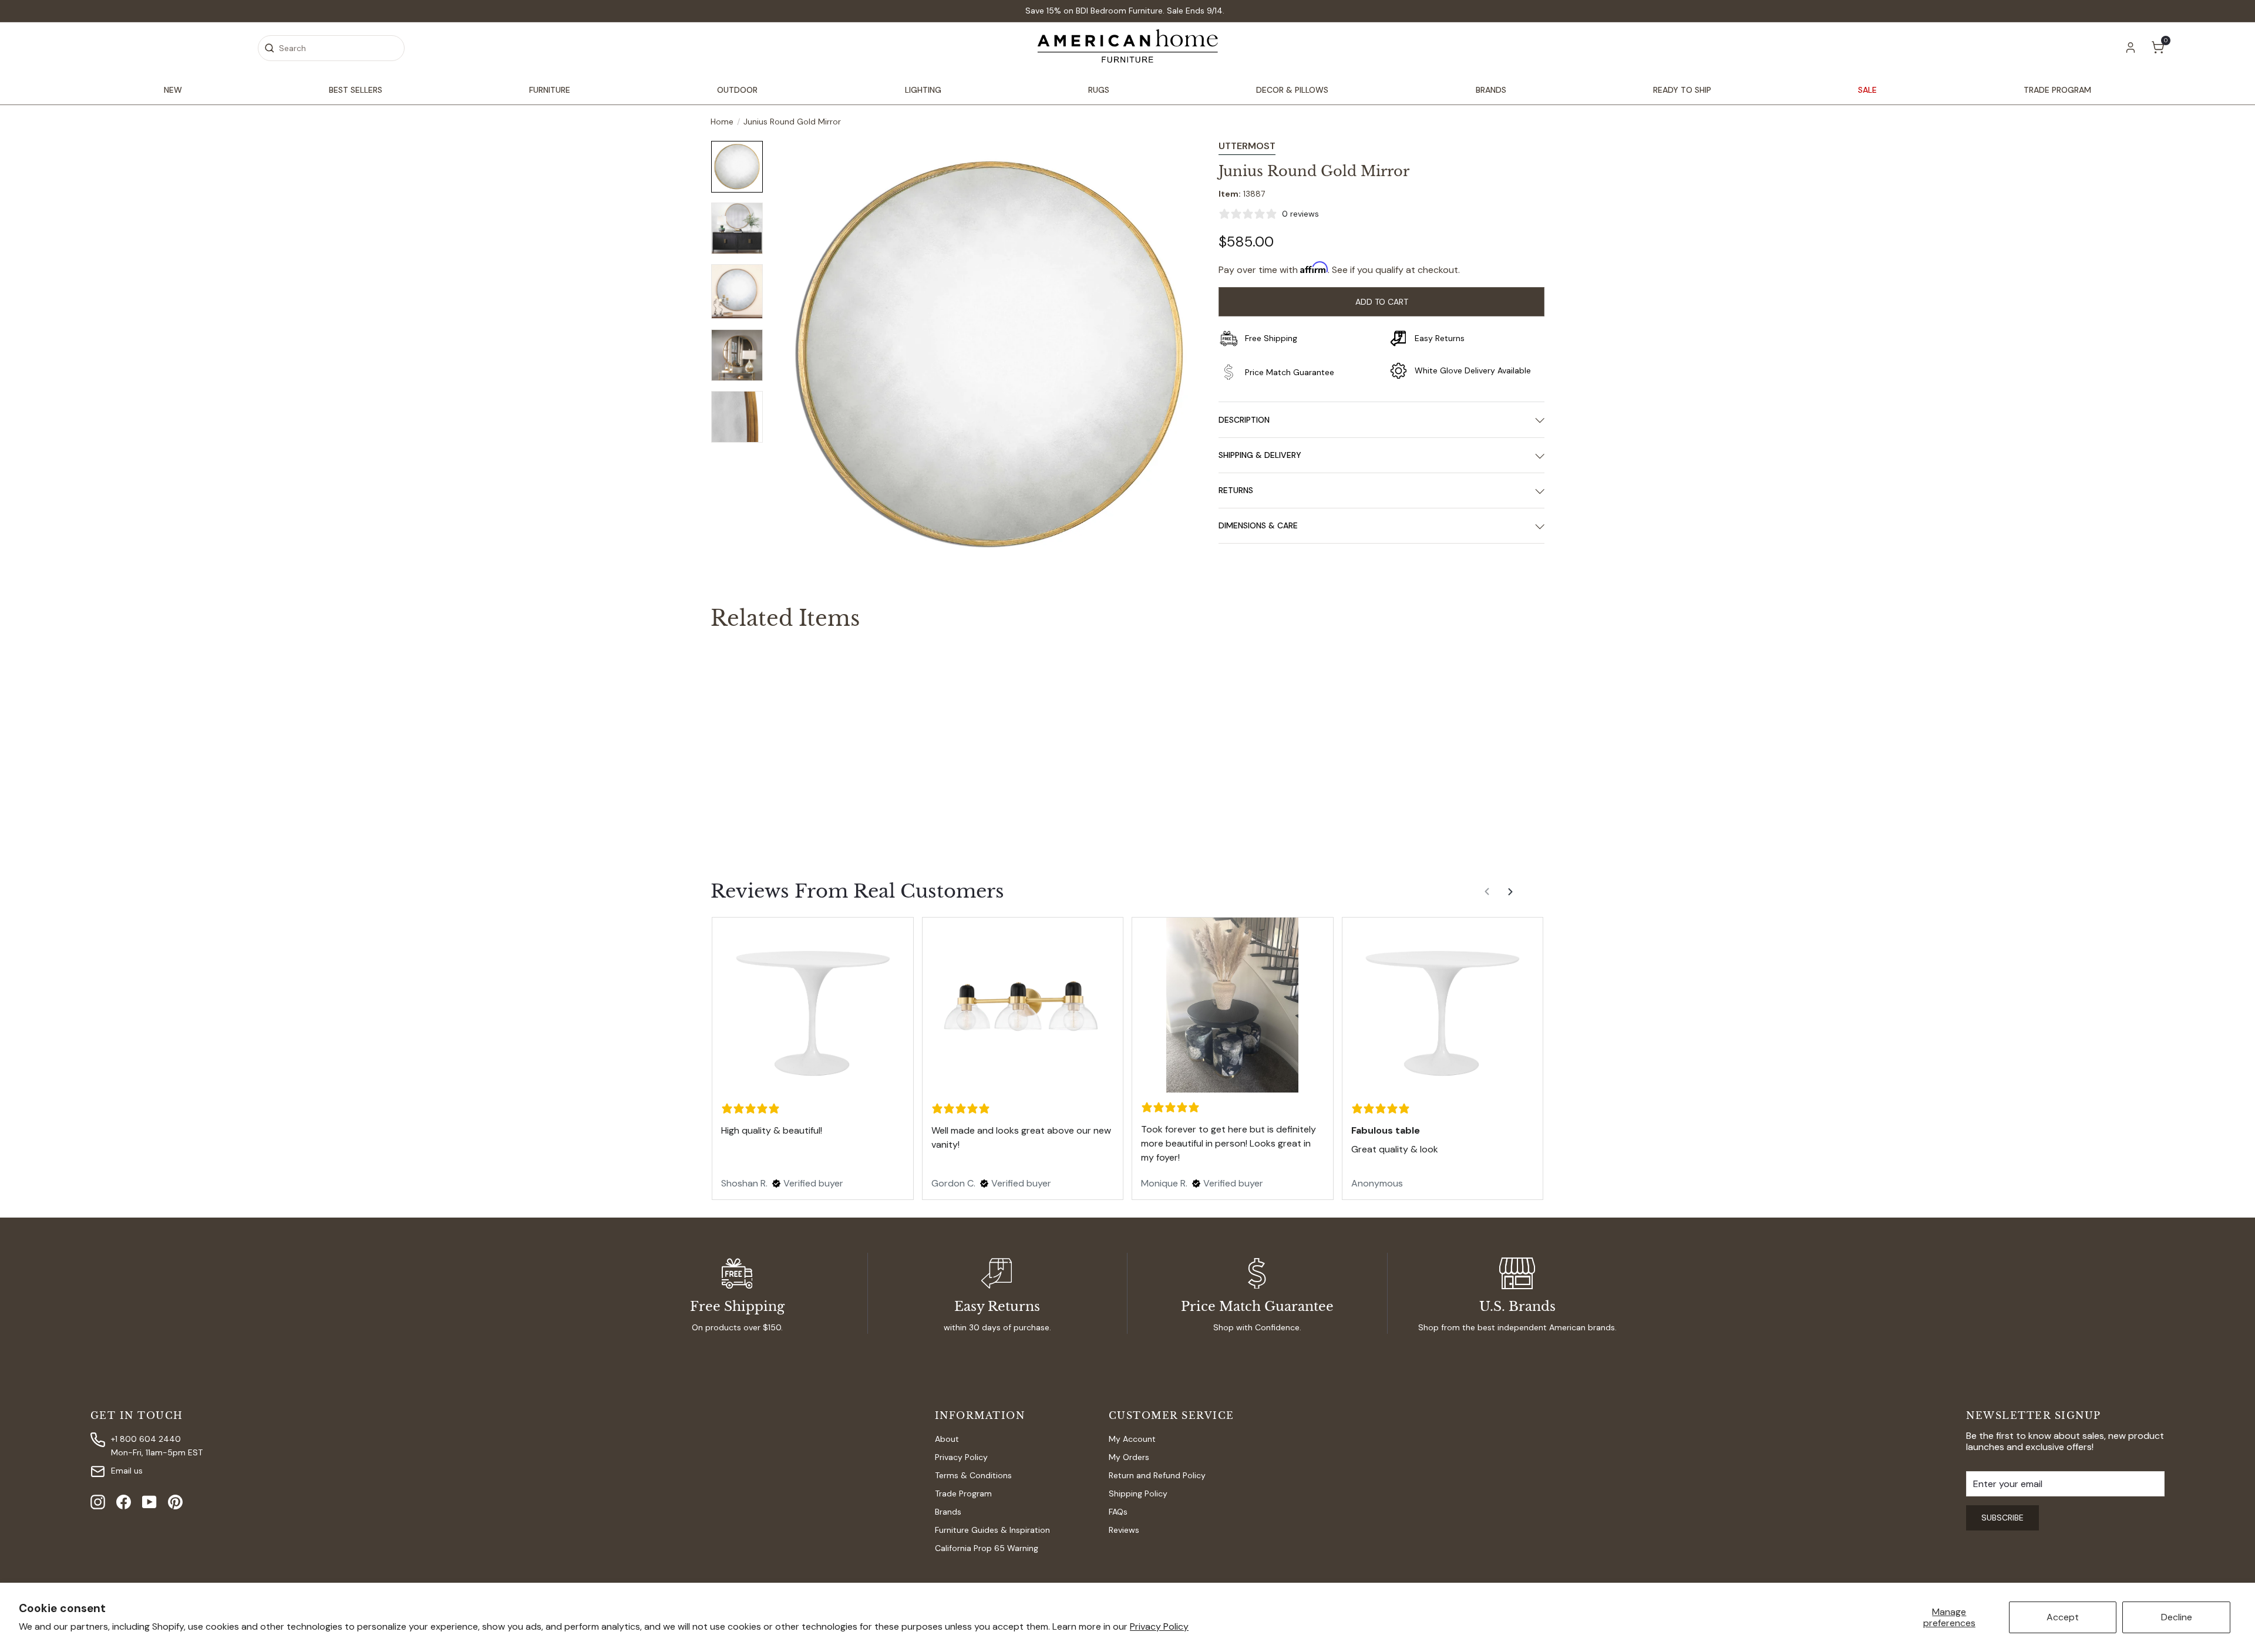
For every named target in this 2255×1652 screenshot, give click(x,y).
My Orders (1129, 1457)
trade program (2057, 90)
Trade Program (963, 1493)
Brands (1491, 90)
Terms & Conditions (973, 1475)
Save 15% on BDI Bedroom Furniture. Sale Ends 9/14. (1125, 11)
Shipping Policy (1138, 1493)
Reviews (1124, 1530)
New (173, 90)
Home (722, 122)
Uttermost (1247, 146)
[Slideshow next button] (1512, 896)
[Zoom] (990, 355)
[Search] (270, 48)
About (947, 1439)
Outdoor (737, 90)
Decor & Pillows (1292, 90)
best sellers (356, 90)
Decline (2177, 1617)
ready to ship (1682, 90)
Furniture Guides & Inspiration (992, 1530)
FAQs (1118, 1512)
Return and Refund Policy (1157, 1475)
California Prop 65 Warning (987, 1548)
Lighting (923, 90)
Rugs (1099, 90)
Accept (2063, 1617)
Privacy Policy (1159, 1626)
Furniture (550, 90)
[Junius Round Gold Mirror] (775, 737)
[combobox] (331, 48)
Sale (1867, 90)
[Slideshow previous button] (1488, 896)
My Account (1132, 1439)
